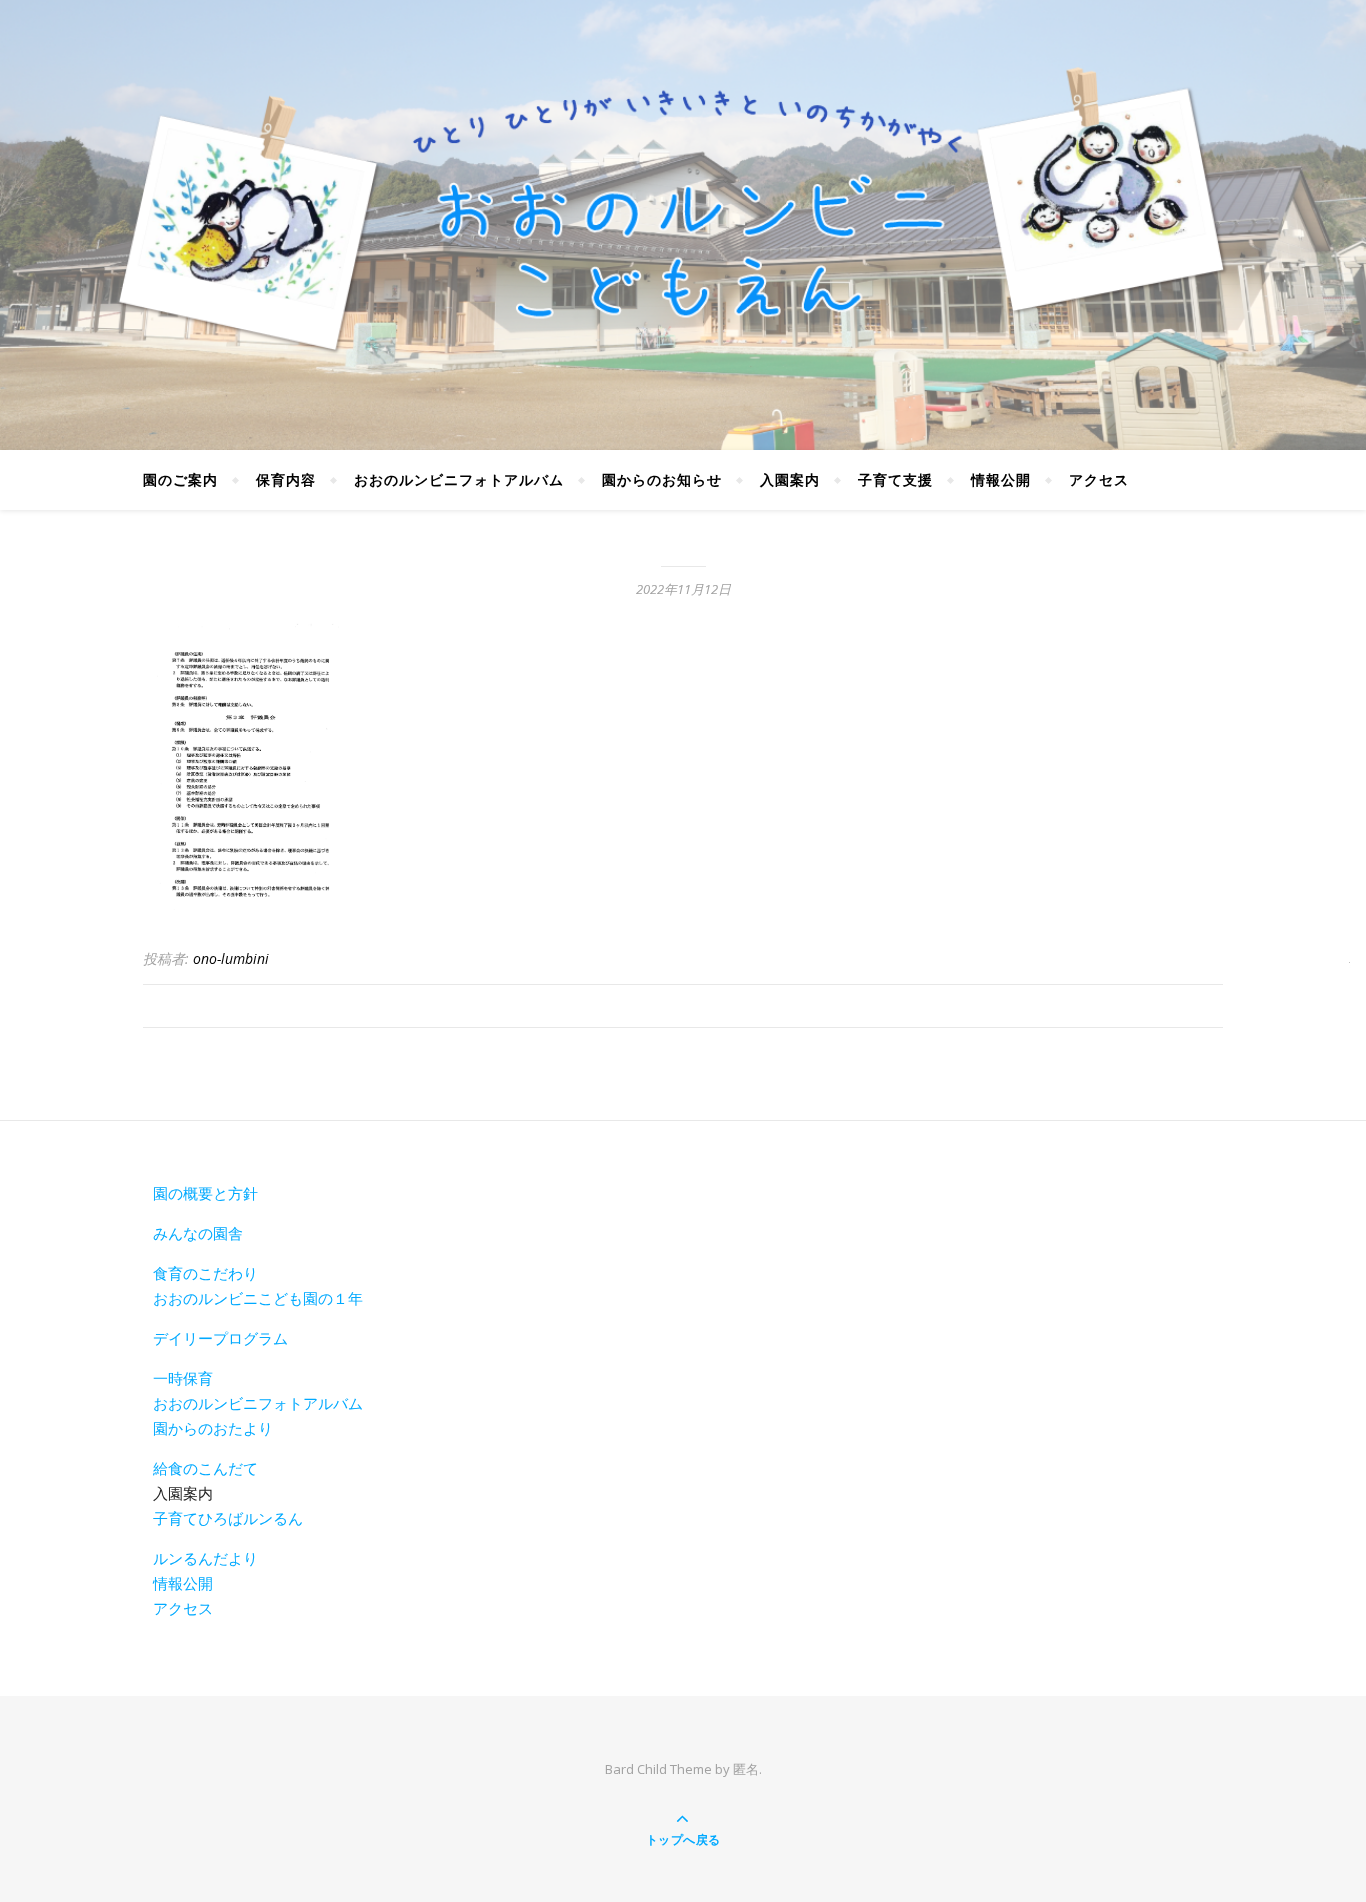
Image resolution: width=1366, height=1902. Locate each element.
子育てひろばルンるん (228, 1518)
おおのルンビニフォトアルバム (459, 479)
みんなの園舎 (198, 1233)
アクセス (1099, 479)
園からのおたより (213, 1428)
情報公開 (1001, 479)
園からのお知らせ (662, 479)
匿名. (747, 1769)
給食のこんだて (205, 1468)
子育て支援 (895, 479)
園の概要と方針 (205, 1193)
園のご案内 (180, 479)
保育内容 (286, 479)
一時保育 (183, 1378)
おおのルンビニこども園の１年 (258, 1298)
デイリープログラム (220, 1338)
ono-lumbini (231, 958)
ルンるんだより (205, 1558)
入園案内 (790, 479)
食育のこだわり (205, 1273)
